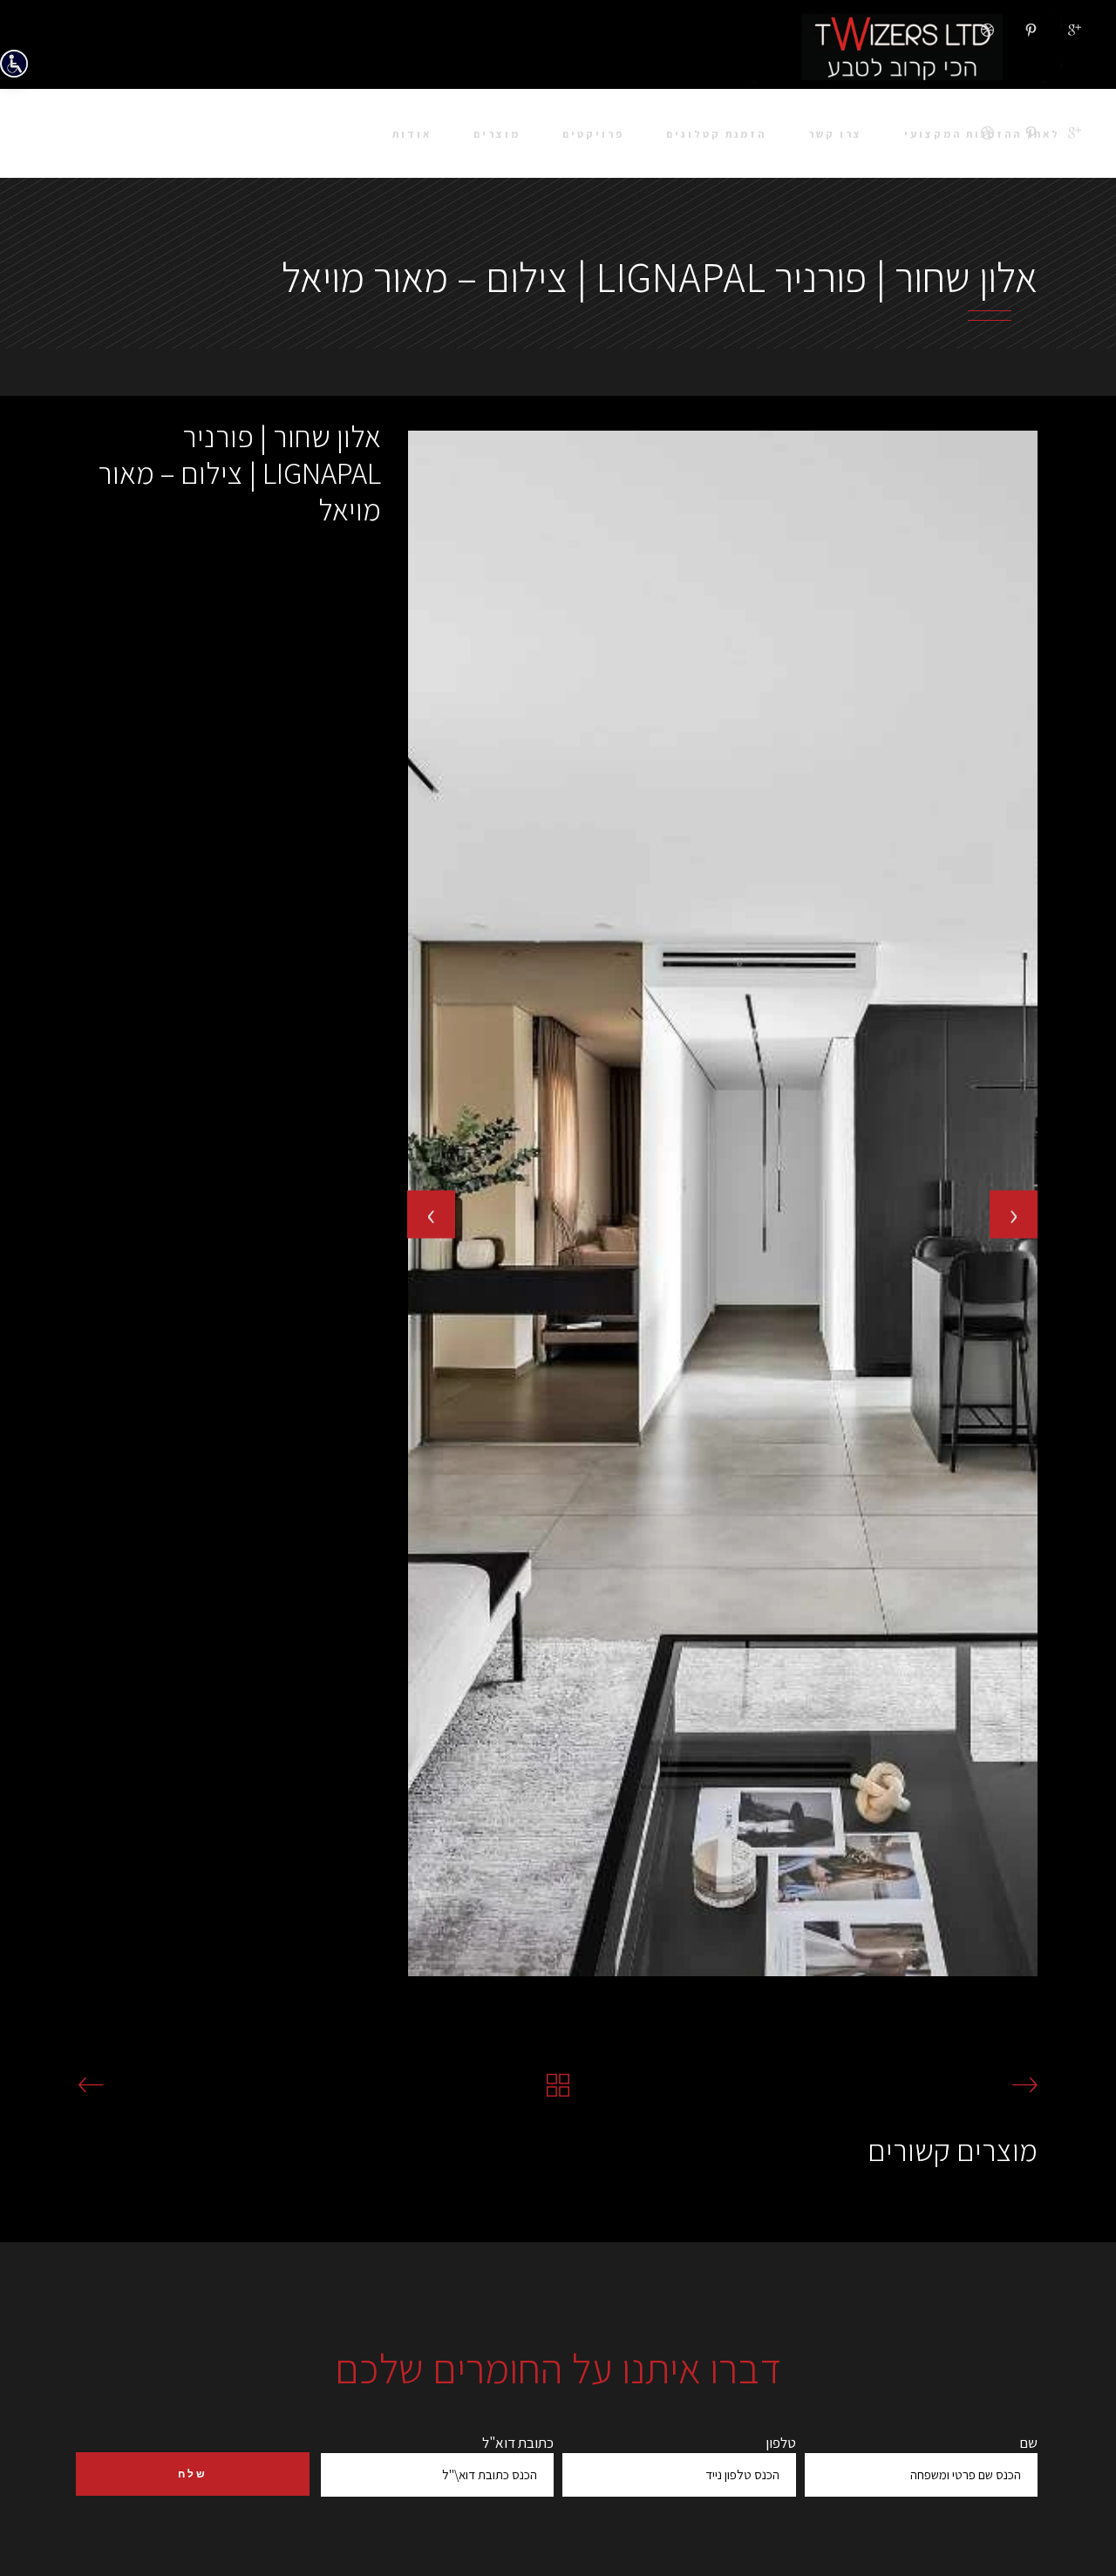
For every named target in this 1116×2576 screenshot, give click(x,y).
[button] (408, 1991)
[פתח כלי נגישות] (14, 64)
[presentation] (431, 1214)
